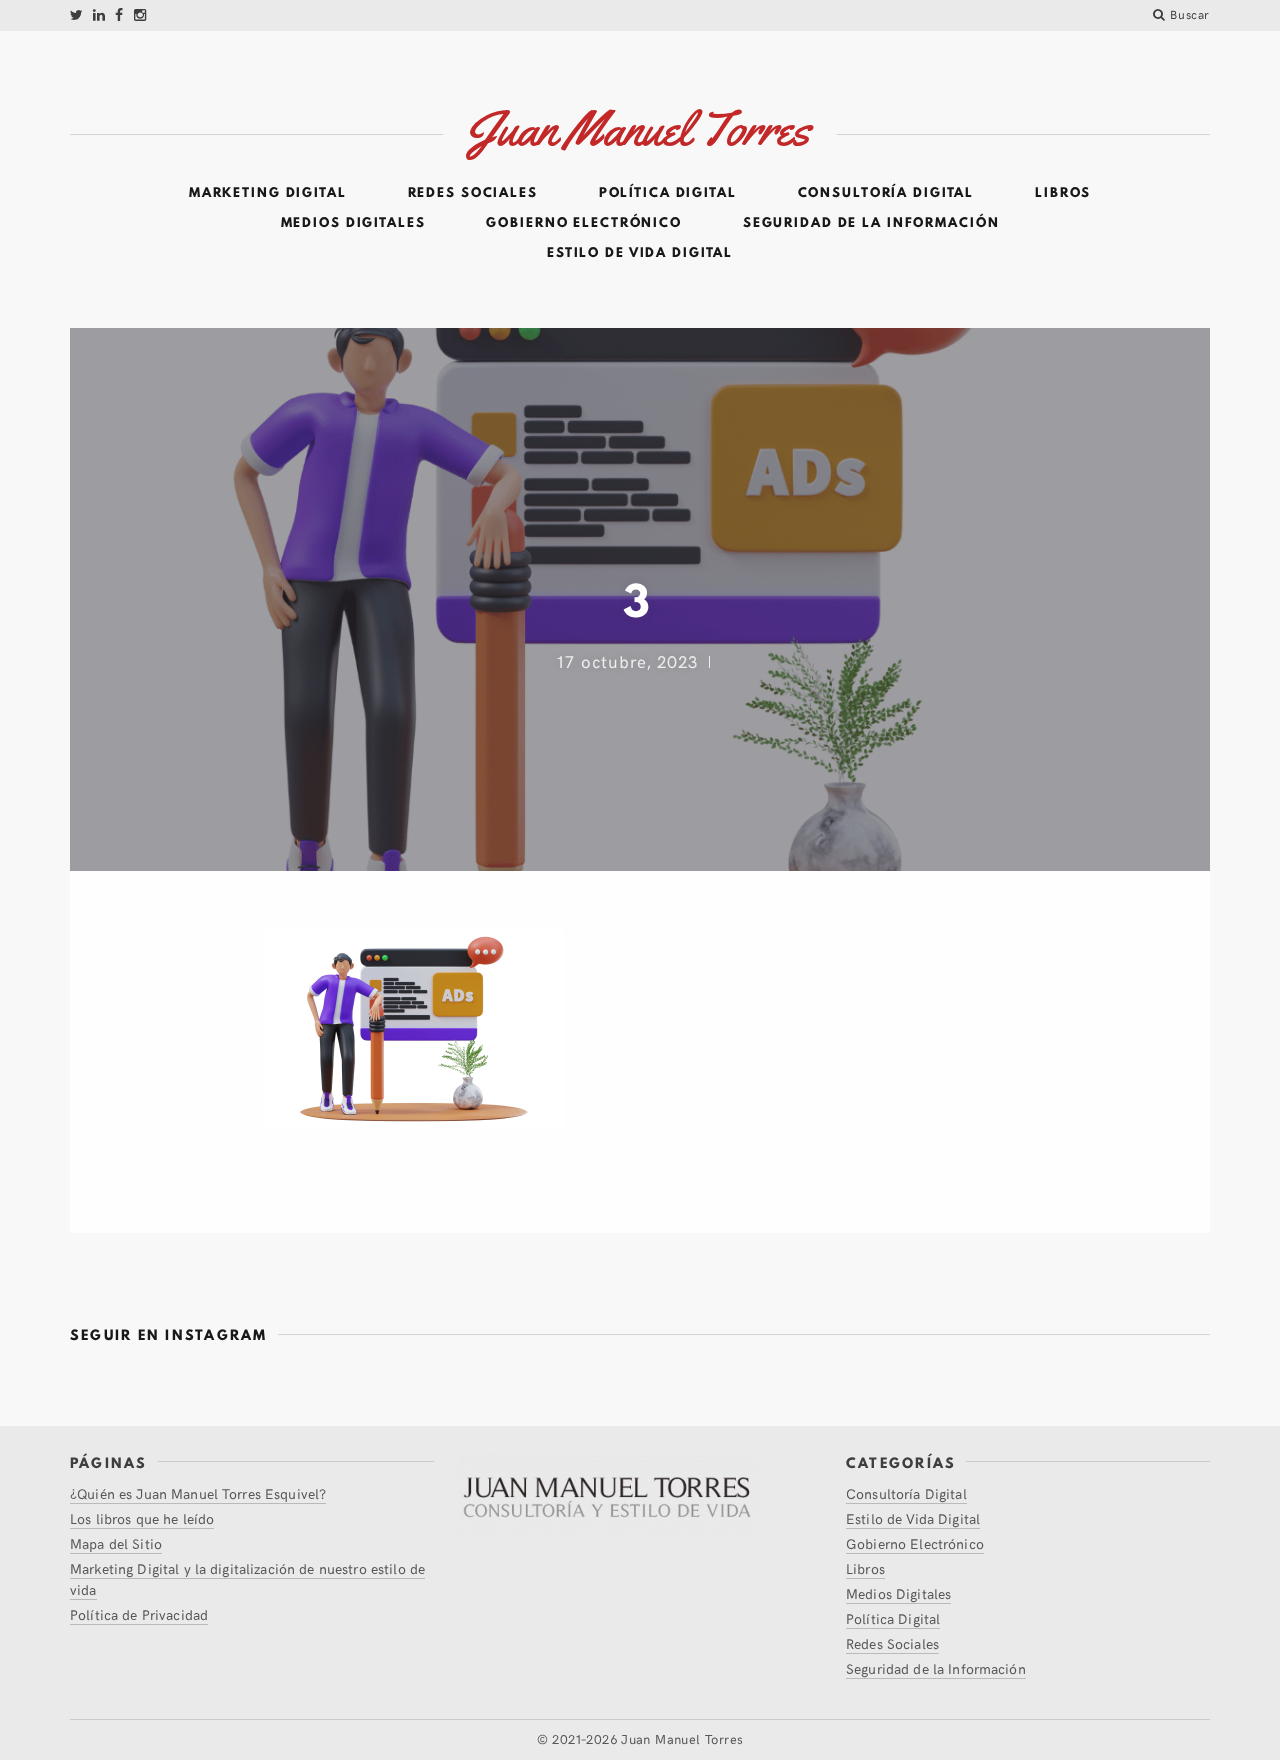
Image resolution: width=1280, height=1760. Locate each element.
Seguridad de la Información (871, 223)
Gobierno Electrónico (584, 223)
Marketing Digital (268, 193)
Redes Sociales (473, 193)
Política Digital (668, 193)
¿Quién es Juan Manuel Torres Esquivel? (198, 1493)
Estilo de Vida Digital (640, 253)
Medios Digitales (353, 223)
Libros (1063, 193)
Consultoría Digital (886, 193)
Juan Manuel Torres (682, 1739)
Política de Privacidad (139, 1614)
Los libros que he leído (142, 1518)
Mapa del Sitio (116, 1543)
